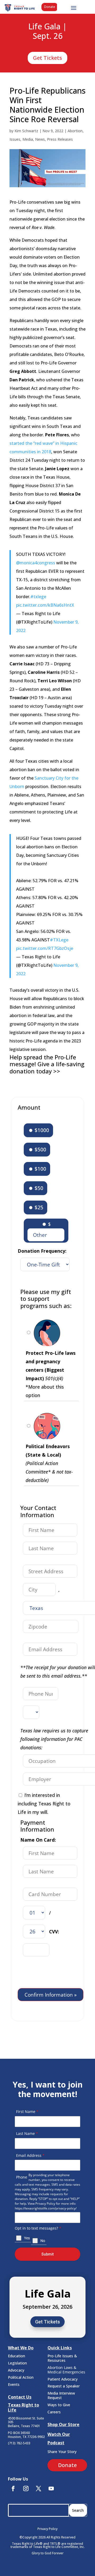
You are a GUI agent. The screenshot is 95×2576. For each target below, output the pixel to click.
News (40, 139)
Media (28, 139)
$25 (38, 1207)
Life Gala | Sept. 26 (47, 31)
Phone (22, 2177)
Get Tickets (47, 58)
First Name (27, 2111)
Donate (50, 7)
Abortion (75, 131)
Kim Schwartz (26, 131)
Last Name (27, 2133)
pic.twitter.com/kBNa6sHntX (45, 605)
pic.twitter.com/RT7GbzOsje (45, 948)
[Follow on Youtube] (51, 2488)
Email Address (30, 2155)
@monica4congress (36, 563)
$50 (38, 1188)
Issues (15, 139)
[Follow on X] (39, 2488)
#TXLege (59, 940)
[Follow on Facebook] (13, 2488)
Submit (47, 2254)
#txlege (38, 597)
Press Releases (60, 139)
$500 (40, 1149)
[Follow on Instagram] (26, 2488)
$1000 (41, 1130)
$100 (40, 1169)
